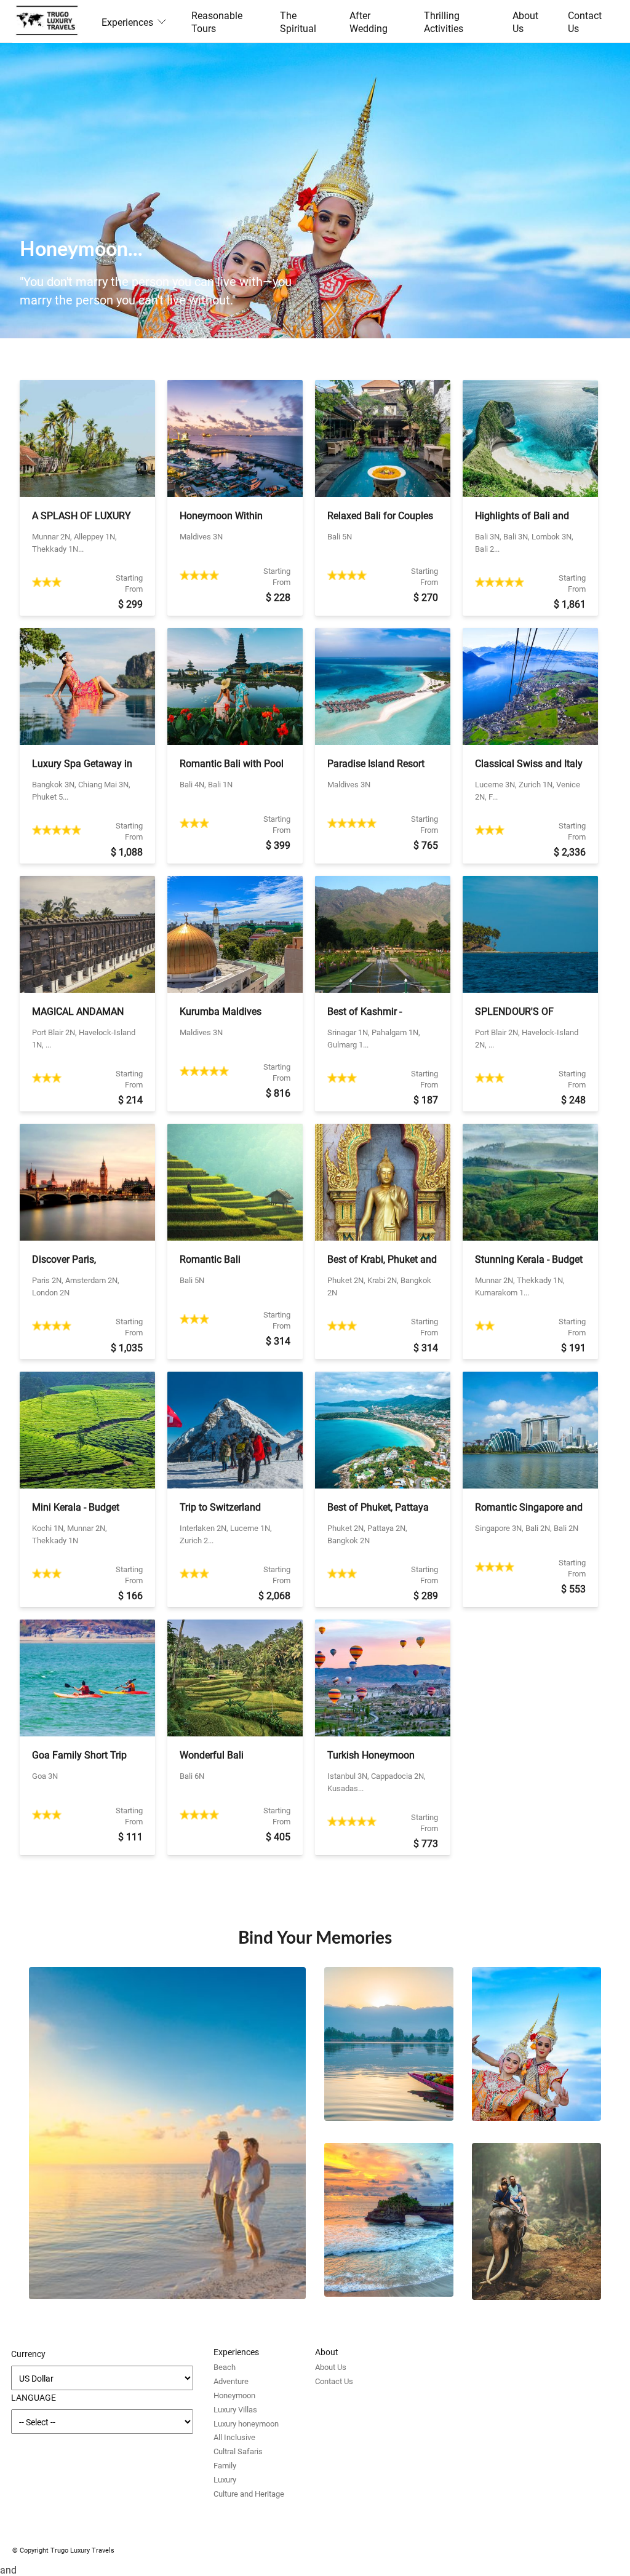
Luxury (225, 2479)
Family (225, 2465)
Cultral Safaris (238, 2451)
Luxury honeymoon (246, 2423)
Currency (28, 2354)
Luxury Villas (235, 2409)
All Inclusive (234, 2437)
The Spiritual (298, 22)
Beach (225, 2367)
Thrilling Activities (444, 22)
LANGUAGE (34, 2397)
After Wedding (369, 22)
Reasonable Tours (217, 22)
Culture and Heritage (249, 2494)
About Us (525, 22)
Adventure (231, 2381)
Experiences (127, 22)
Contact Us (585, 22)
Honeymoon (234, 2395)
